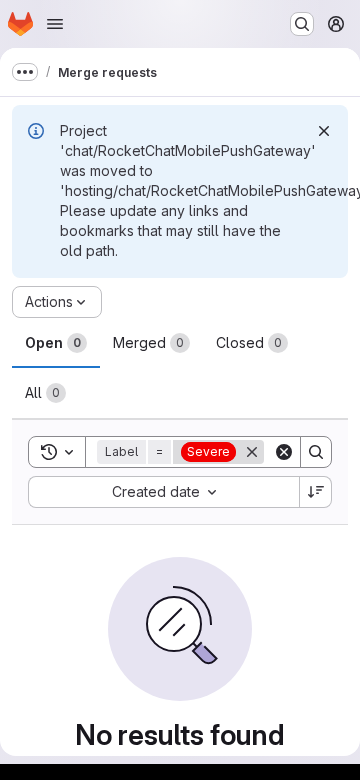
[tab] (56, 343)
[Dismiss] (324, 131)
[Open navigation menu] (55, 24)
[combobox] (163, 492)
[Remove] (252, 452)
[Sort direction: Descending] (316, 492)
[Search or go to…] (302, 24)
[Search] (316, 452)
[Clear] (284, 452)
